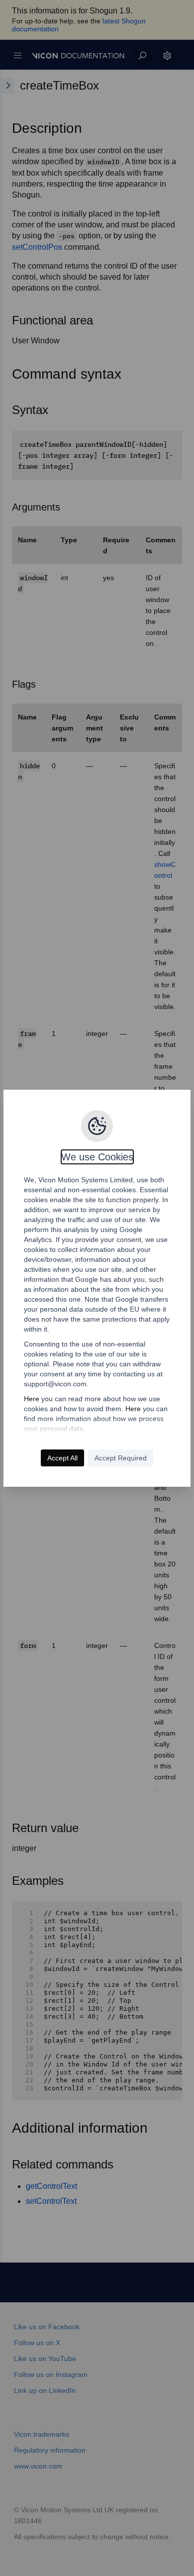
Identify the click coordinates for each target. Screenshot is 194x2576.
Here (32, 1399)
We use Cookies (97, 1157)
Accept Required (121, 1458)
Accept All (62, 1458)
